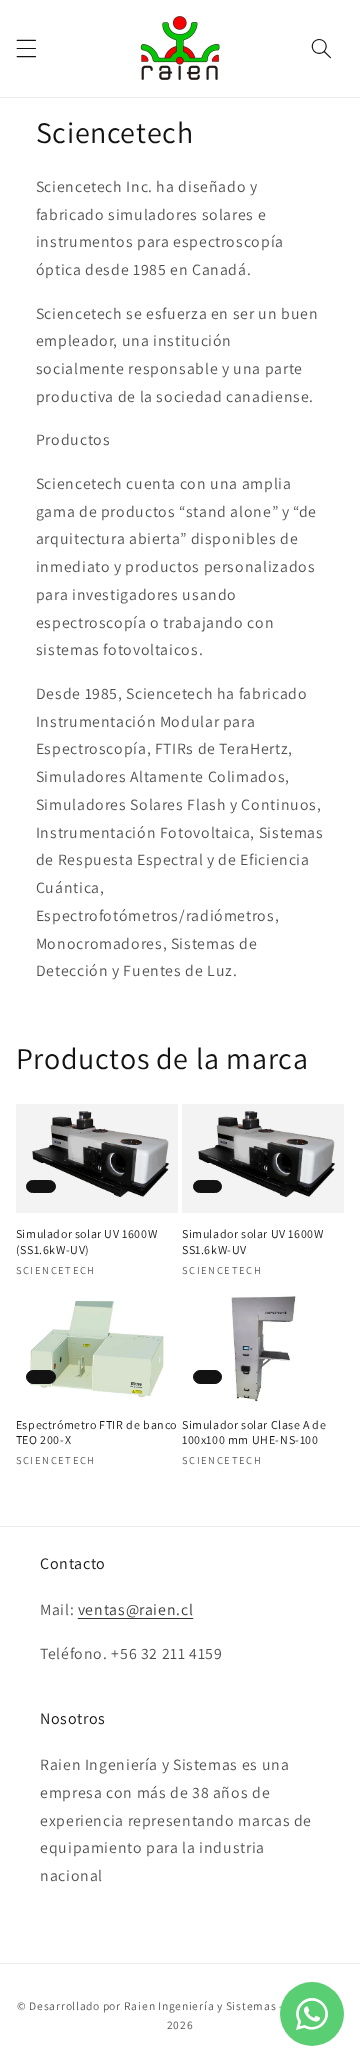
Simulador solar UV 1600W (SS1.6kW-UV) (86, 1241)
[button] (26, 48)
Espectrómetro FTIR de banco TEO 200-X (96, 1432)
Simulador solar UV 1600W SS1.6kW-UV (252, 1241)
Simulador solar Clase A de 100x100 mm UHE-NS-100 (254, 1432)
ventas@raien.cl (135, 1609)
